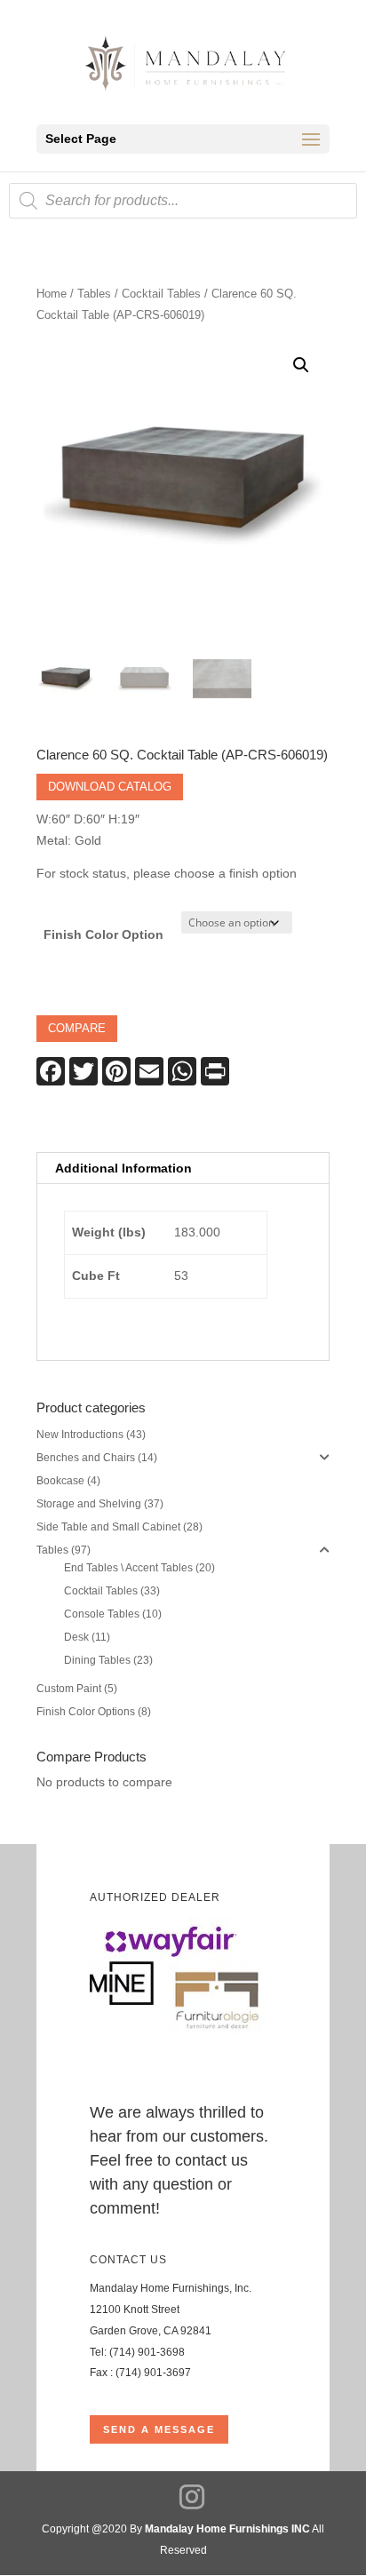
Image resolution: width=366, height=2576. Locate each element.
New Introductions (80, 1435)
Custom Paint (69, 1689)
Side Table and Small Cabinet (108, 1527)
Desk (76, 1637)
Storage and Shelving (89, 1504)
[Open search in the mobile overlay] (183, 201)
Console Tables (102, 1614)
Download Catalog (110, 787)
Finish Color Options (86, 1712)
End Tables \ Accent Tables (128, 1568)
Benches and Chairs (86, 1458)
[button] (301, 365)
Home (52, 294)
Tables (94, 294)
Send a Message (159, 2429)
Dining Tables (97, 1660)
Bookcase (60, 1481)
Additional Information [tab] (123, 1168)
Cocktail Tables (161, 294)
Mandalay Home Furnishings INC (227, 2529)
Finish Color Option (103, 934)
